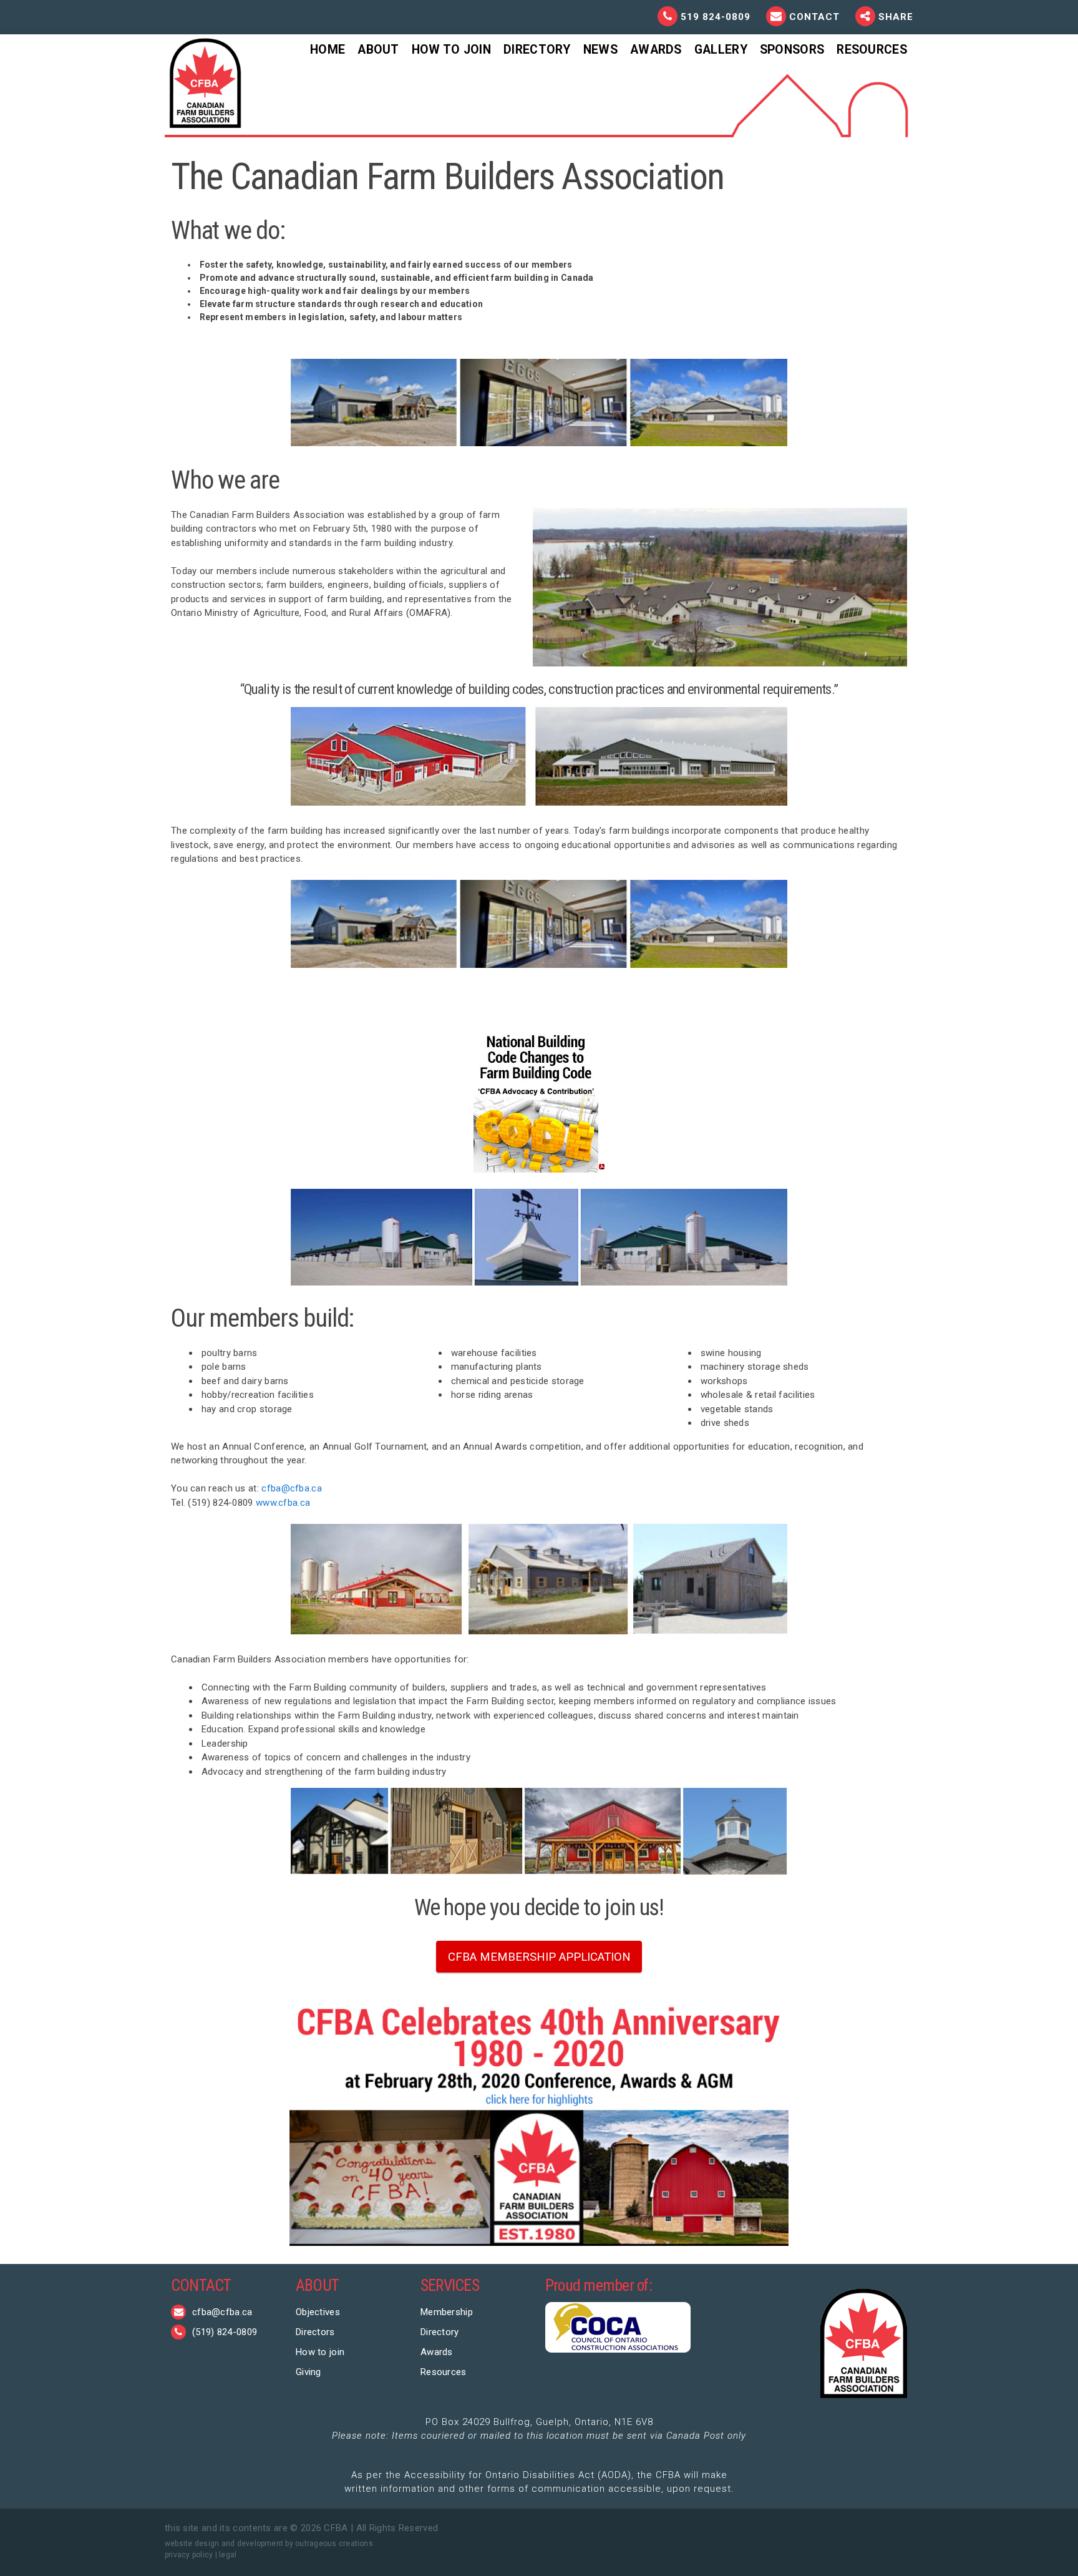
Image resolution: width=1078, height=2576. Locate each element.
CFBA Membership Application (539, 1957)
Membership (447, 2312)
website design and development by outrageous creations (269, 2544)
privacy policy (189, 2555)
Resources (872, 50)
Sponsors (792, 50)
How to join (320, 2352)
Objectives (318, 2312)
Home (328, 50)
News (600, 50)
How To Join (451, 50)
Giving (308, 2372)
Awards (656, 50)
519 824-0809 (716, 17)
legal (228, 2555)
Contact (816, 17)
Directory (537, 50)
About (378, 50)
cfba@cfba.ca (292, 1488)
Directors (315, 2332)
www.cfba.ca (283, 1503)
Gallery (721, 50)
